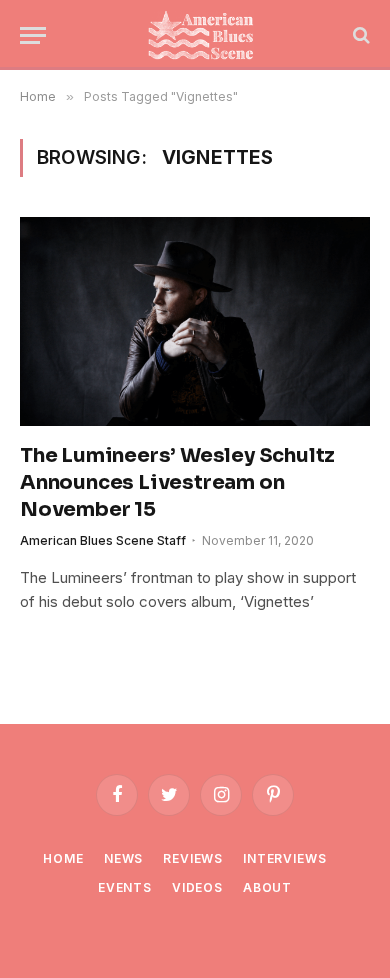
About (267, 887)
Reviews (193, 858)
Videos (197, 887)
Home (63, 858)
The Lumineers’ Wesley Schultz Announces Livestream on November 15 (177, 482)
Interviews (284, 858)
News (123, 858)
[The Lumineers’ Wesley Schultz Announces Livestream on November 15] (195, 321)
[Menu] (33, 35)
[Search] (359, 35)
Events (125, 887)
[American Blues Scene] (205, 35)
